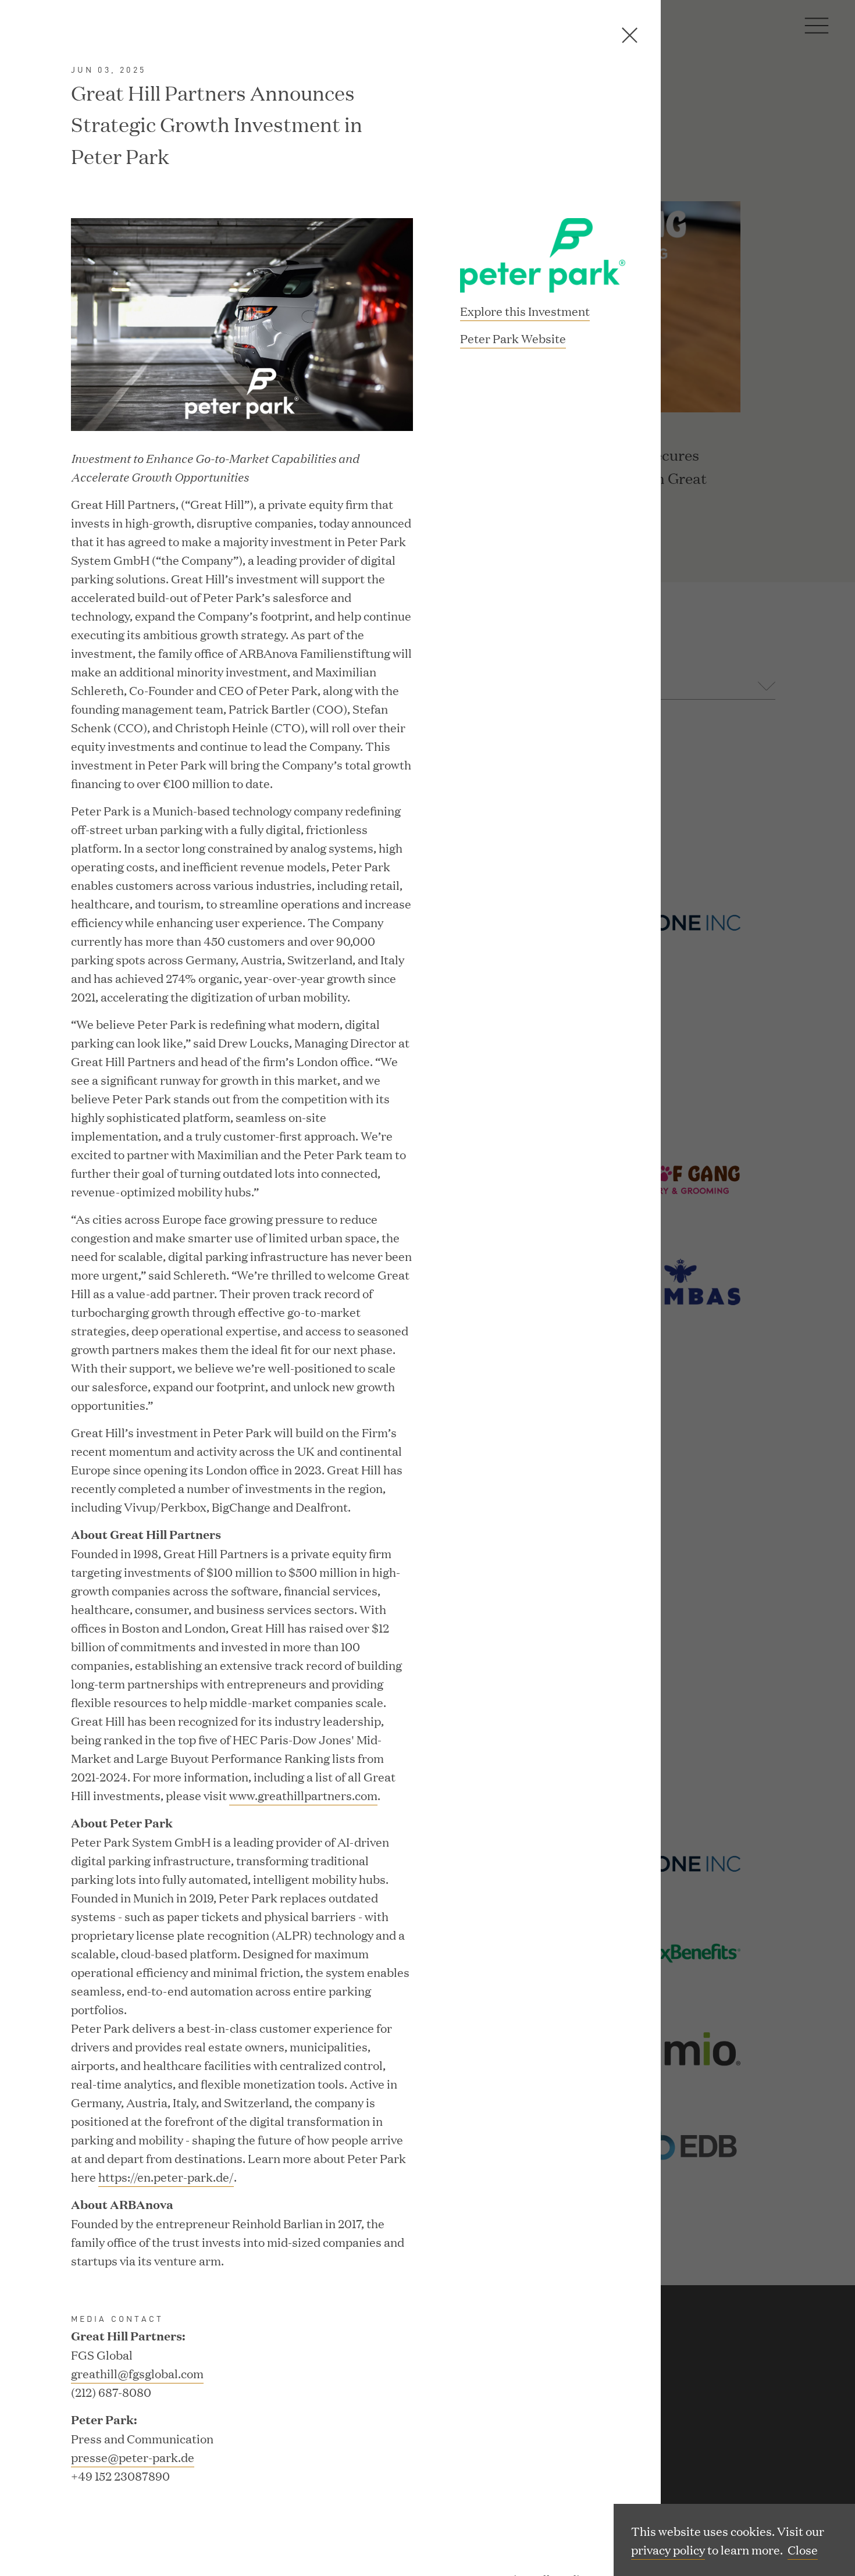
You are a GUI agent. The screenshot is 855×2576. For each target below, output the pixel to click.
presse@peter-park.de (133, 2457)
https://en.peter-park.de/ (166, 2176)
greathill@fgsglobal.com (137, 2373)
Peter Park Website (513, 339)
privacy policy (668, 2549)
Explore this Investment (525, 311)
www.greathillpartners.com (303, 1795)
